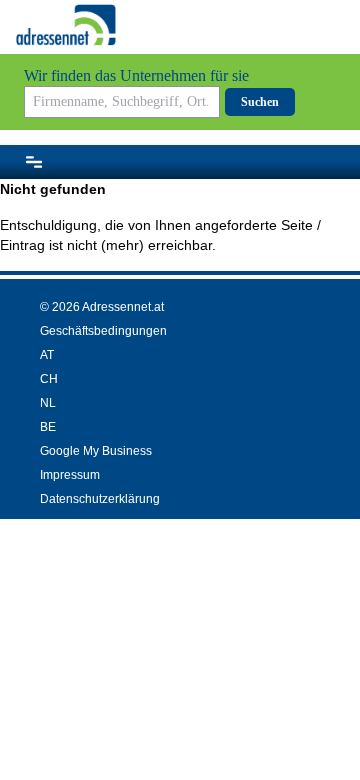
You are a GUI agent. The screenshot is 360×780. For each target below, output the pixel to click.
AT (47, 355)
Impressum (70, 475)
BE (48, 427)
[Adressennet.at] (66, 25)
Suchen (260, 102)
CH (49, 379)
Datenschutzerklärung (100, 499)
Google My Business (96, 451)
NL (48, 403)
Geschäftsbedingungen (103, 331)
